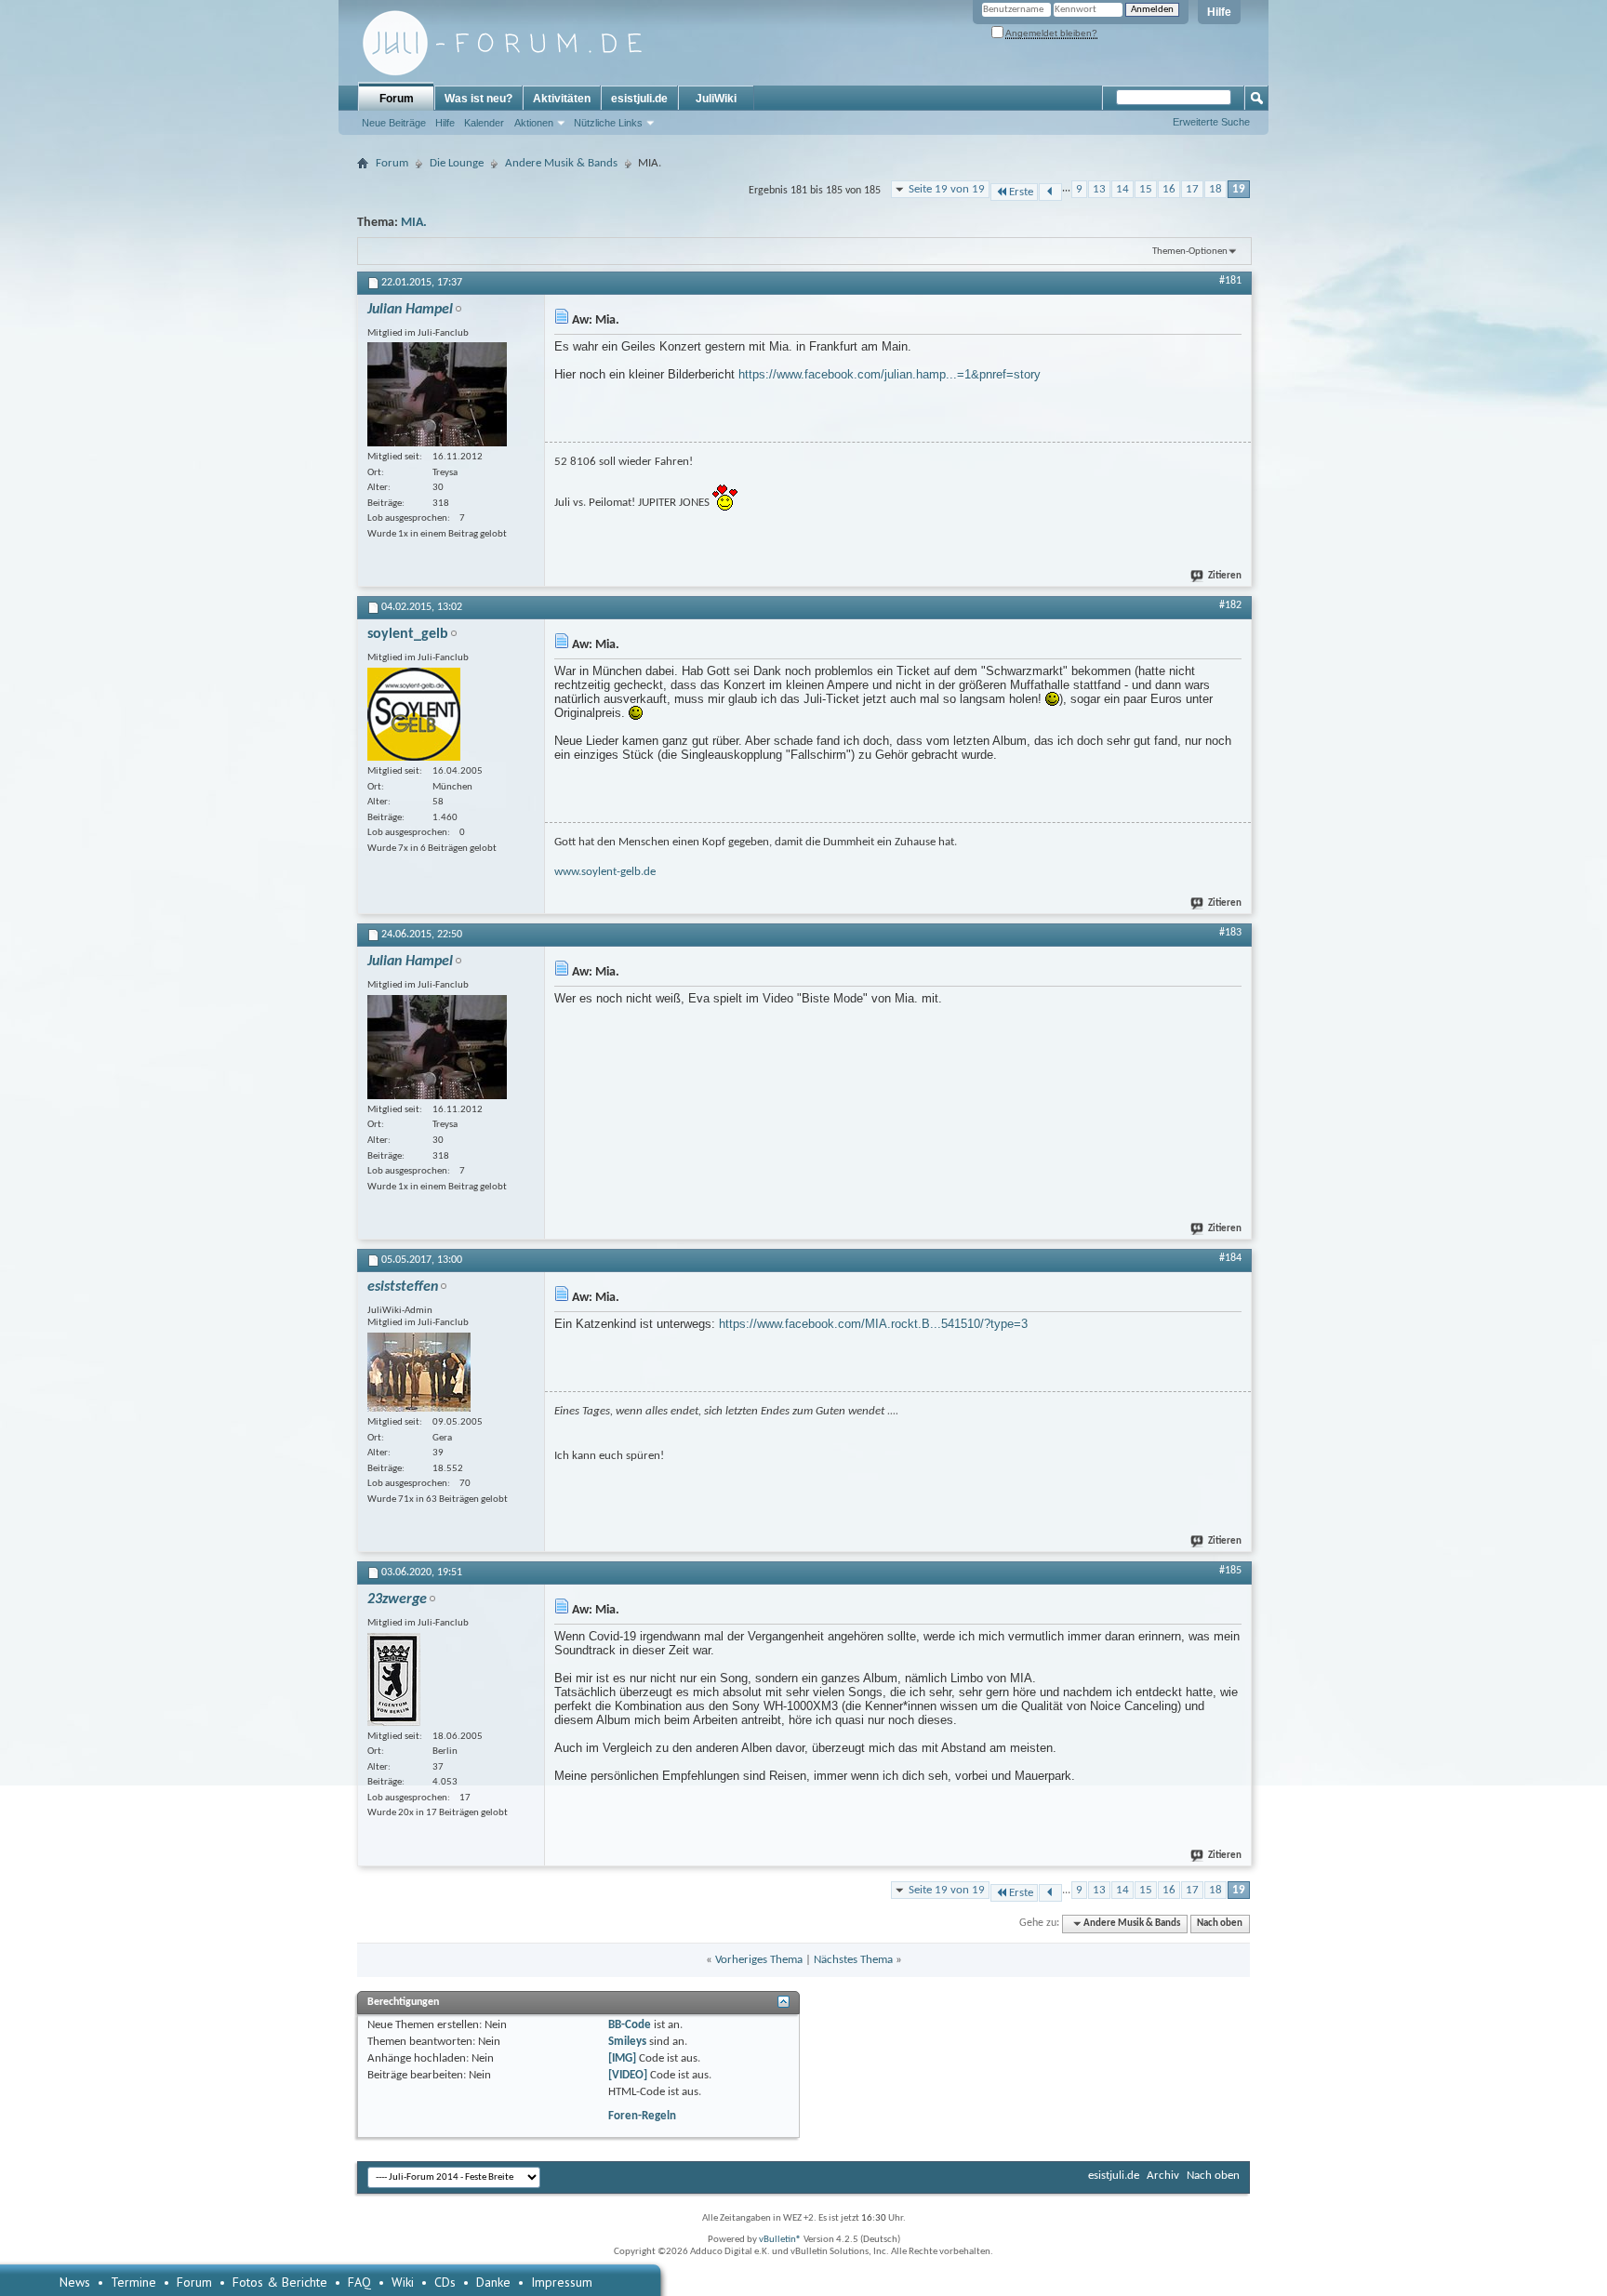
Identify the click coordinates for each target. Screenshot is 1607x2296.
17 (1192, 189)
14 (1122, 189)
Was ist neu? (478, 99)
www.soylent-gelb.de (605, 872)
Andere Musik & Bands (561, 163)
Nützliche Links (608, 123)
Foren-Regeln (642, 2116)
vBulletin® (780, 2240)
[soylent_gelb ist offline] (414, 714)
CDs (445, 2282)
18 (1215, 189)
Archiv (1163, 2176)
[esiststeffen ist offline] (419, 1372)
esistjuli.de (639, 99)
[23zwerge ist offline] (394, 1679)
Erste (1021, 192)
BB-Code (630, 2025)
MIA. (414, 223)
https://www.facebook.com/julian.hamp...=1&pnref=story (890, 374)
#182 (1230, 605)
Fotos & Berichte (280, 2282)
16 (1169, 189)
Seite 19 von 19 (947, 189)
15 (1146, 189)
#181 (1230, 281)
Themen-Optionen (1190, 252)
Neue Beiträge (394, 123)
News (75, 2282)
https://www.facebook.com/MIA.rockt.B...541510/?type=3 (873, 1324)
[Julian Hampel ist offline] (437, 394)
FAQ (359, 2282)
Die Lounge (457, 163)
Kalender (484, 123)
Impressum (562, 2282)
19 (1239, 189)
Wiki (403, 2282)
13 (1099, 189)
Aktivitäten (562, 99)
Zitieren (1225, 576)
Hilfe (1219, 12)
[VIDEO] (628, 2075)
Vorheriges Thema (759, 1960)
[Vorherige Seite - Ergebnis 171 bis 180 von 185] (1050, 192)
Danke (493, 2282)
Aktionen (534, 123)
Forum (397, 99)
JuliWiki (716, 99)
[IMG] (622, 2058)
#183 (1230, 933)
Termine (133, 2282)
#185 (1230, 1571)
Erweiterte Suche (1211, 122)
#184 (1230, 1258)
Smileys (627, 2042)
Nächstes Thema (853, 1960)
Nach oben (1220, 1924)
